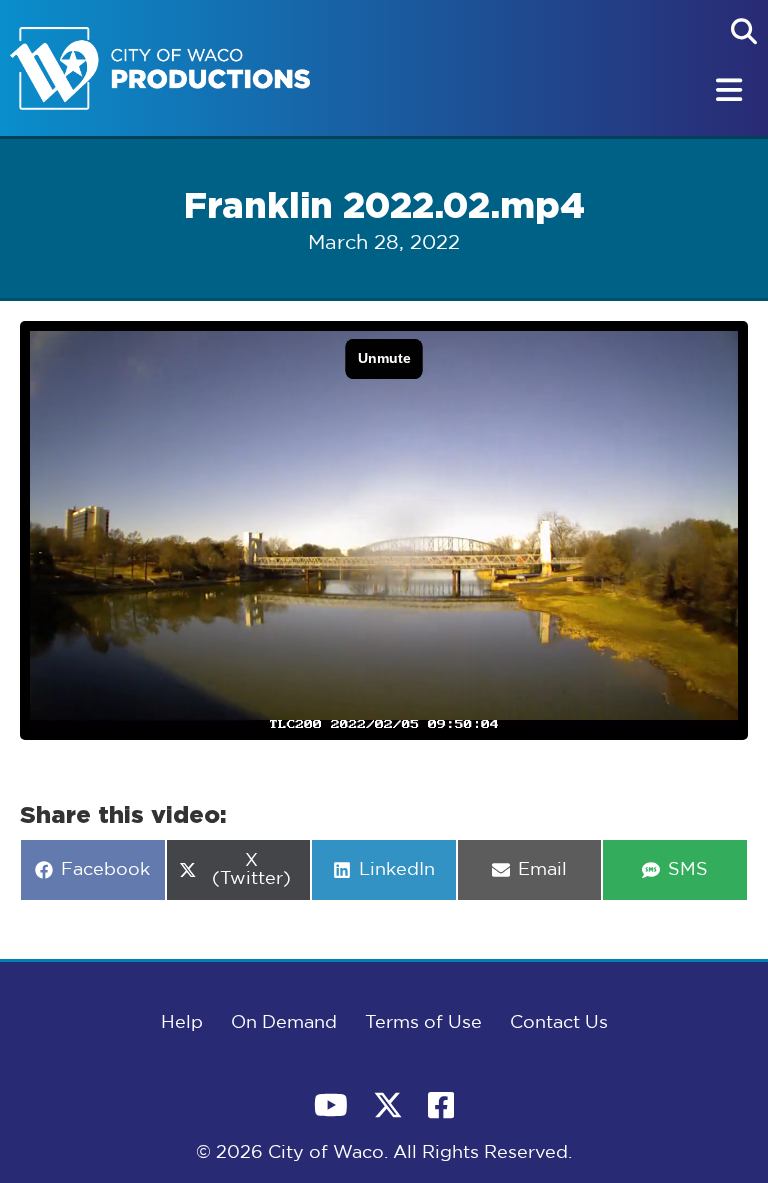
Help (182, 1023)
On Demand (284, 1023)
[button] (744, 31)
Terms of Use (423, 1023)
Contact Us (559, 1023)
